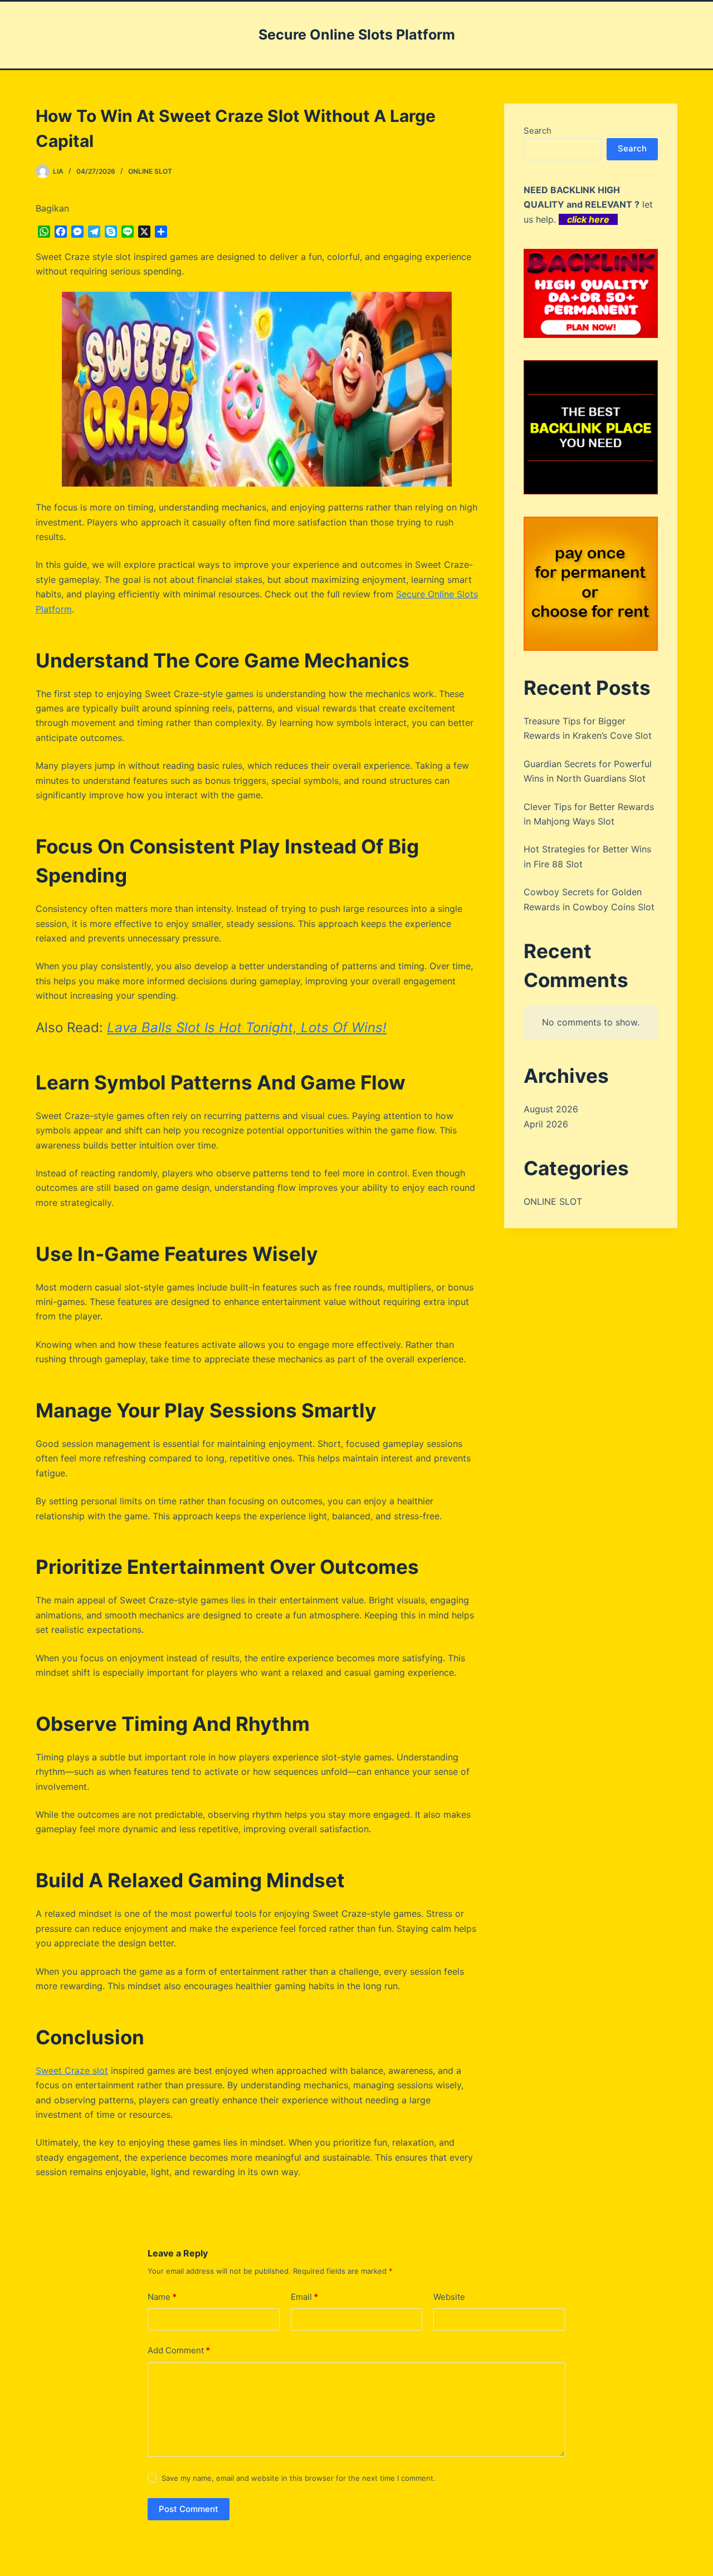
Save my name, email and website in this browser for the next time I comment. (299, 2478)
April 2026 (546, 1124)
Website (449, 2297)
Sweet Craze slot (72, 2070)
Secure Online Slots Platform (357, 35)
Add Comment (179, 2350)
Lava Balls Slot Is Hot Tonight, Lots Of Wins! (247, 1027)
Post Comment (189, 2509)
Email (304, 2297)
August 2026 (551, 1109)
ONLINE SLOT (150, 171)
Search (538, 131)
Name (162, 2297)
